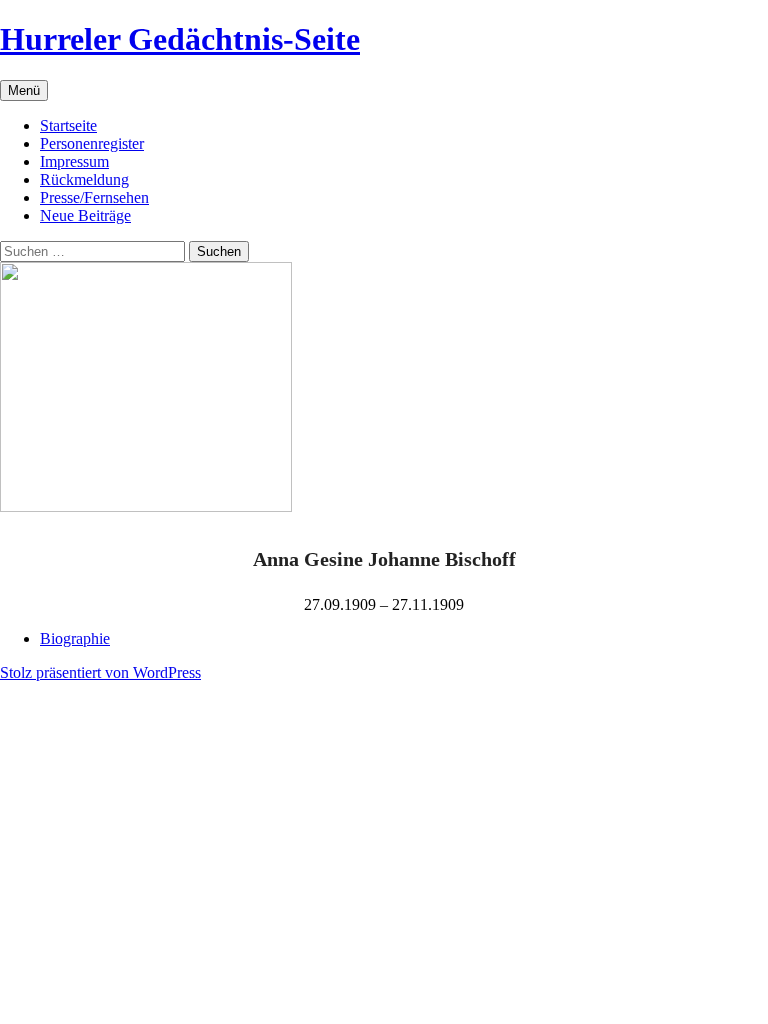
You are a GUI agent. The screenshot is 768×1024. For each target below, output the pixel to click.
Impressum (74, 161)
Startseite (68, 125)
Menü (24, 90)
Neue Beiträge (85, 215)
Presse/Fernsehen (94, 197)
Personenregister (92, 143)
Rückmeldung (84, 179)
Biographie (75, 638)
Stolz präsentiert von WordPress (100, 672)
